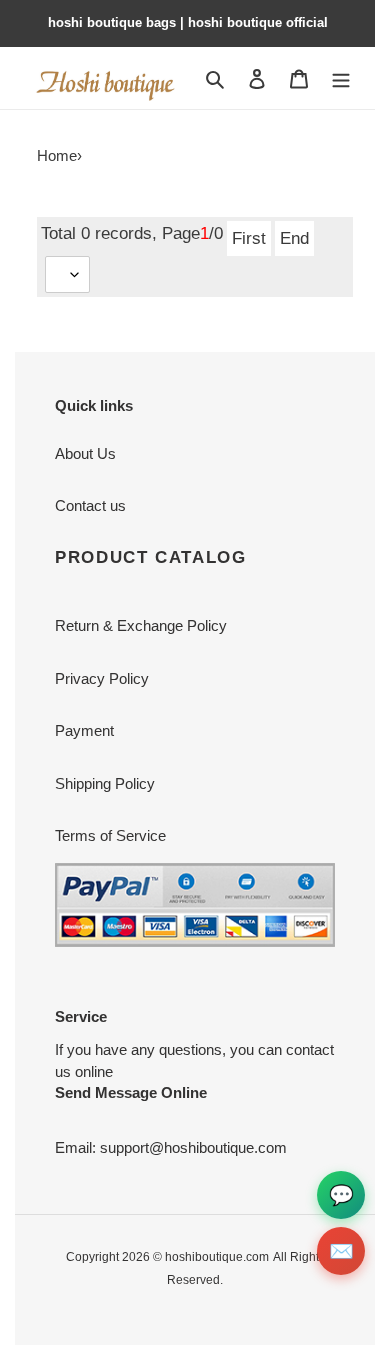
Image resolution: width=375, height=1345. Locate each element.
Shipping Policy (105, 783)
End (294, 238)
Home (57, 155)
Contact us (90, 505)
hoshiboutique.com (217, 1257)
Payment (84, 730)
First (249, 238)
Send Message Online (131, 1092)
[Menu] (341, 77)
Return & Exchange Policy (141, 625)
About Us (85, 453)
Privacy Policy (102, 678)
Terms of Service (110, 835)
